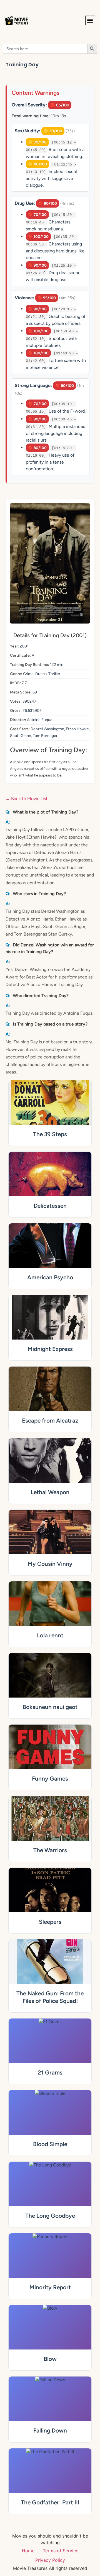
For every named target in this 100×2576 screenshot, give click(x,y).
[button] (90, 20)
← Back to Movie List (27, 799)
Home (28, 2551)
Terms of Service (61, 2551)
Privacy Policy (50, 2560)
